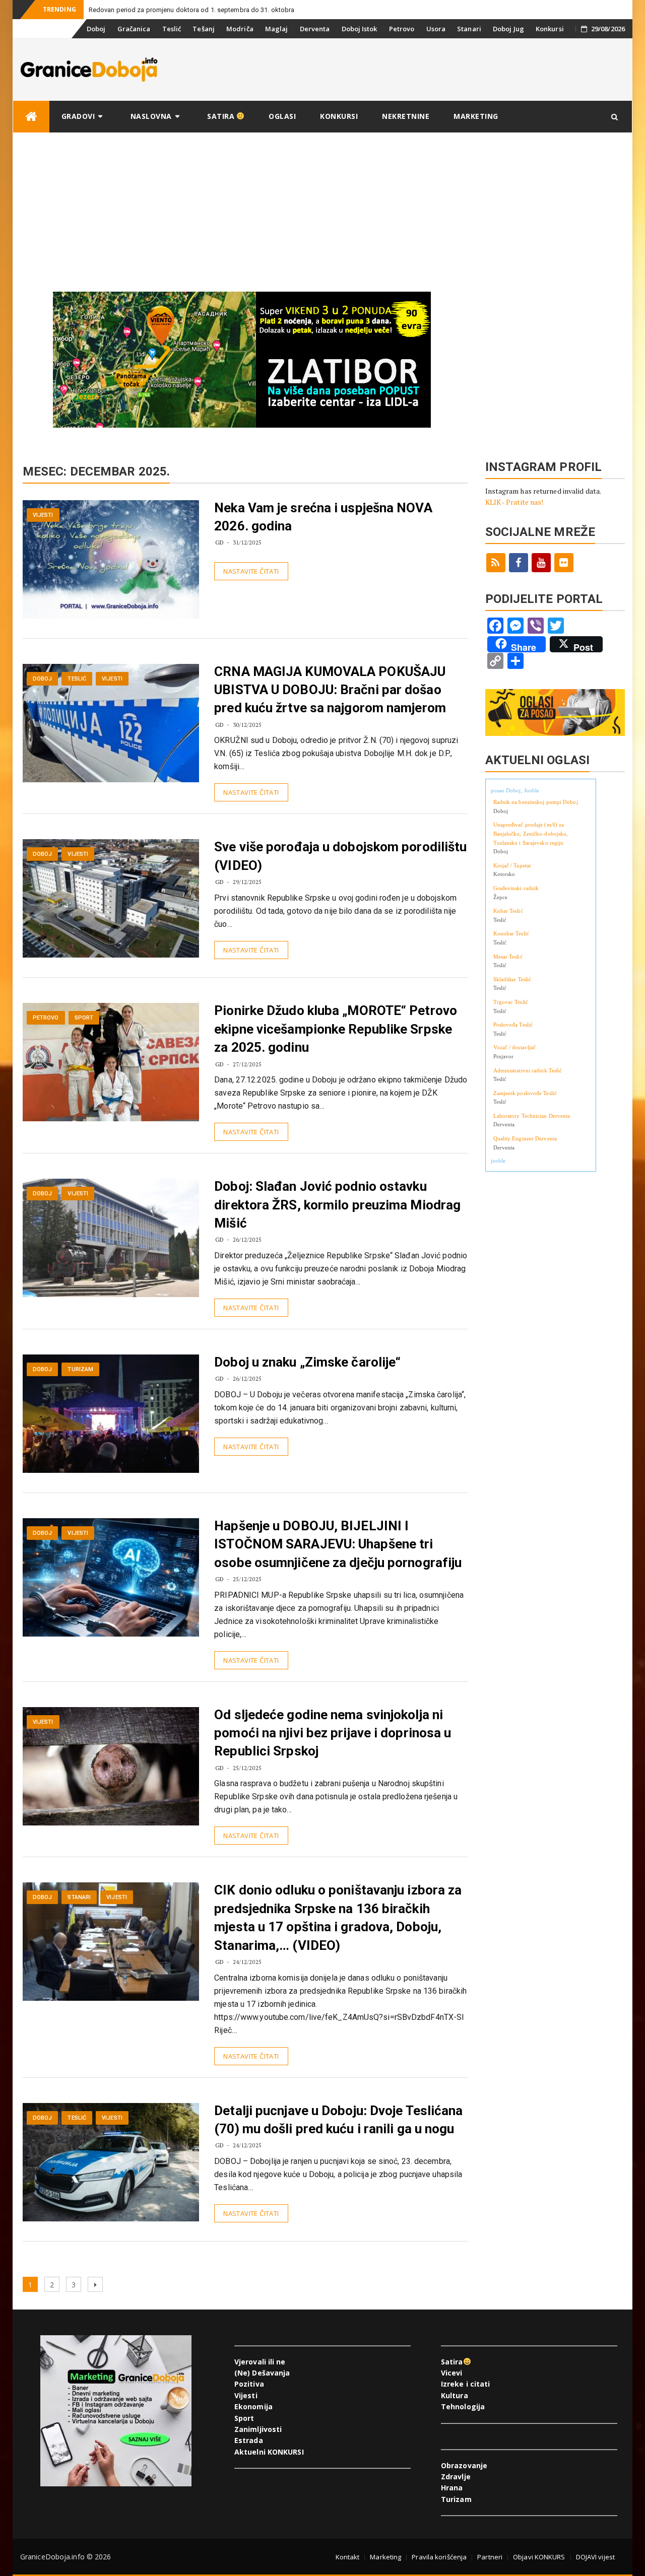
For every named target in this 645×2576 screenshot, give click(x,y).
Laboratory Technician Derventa (532, 1116)
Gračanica (134, 29)
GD (219, 542)
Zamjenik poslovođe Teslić (525, 1093)
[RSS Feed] (496, 563)
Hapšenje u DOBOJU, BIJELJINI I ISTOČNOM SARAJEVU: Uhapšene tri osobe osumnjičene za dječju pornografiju (338, 1544)
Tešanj (204, 29)
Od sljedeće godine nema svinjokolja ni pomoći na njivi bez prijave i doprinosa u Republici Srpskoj (333, 1733)
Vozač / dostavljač (515, 1047)
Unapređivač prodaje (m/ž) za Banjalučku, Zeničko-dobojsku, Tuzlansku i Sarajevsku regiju (531, 833)
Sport (84, 1018)
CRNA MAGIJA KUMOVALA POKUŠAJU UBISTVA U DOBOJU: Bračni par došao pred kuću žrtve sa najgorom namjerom (330, 690)
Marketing (476, 116)
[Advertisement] (322, 209)
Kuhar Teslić (508, 911)
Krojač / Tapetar (512, 865)
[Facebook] (519, 563)
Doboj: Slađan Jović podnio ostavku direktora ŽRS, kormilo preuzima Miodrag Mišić (337, 1205)
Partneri (490, 2557)
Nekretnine (406, 116)
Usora (436, 29)
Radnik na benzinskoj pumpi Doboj (536, 802)
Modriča (240, 29)
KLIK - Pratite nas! (514, 502)
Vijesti (43, 515)
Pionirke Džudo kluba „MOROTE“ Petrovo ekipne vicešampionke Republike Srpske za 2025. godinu (336, 1029)
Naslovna (151, 116)
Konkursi (550, 29)
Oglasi (282, 116)
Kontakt (348, 2557)
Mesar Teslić (508, 957)
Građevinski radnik (516, 888)
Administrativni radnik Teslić (528, 1070)
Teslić (172, 29)
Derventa (315, 29)
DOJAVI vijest (595, 2557)
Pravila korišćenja (439, 2557)
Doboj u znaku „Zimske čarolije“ (307, 1362)
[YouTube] (541, 563)
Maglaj (277, 29)
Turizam (80, 1369)
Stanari (469, 29)
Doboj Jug (508, 29)
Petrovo (402, 29)
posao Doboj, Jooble (515, 790)
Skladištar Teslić (512, 979)
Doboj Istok (360, 29)
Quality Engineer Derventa (525, 1138)
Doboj (96, 29)
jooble (498, 1161)
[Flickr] (564, 563)
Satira (222, 116)
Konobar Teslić (511, 933)
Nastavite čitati (251, 571)
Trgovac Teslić (511, 1002)
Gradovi (78, 116)
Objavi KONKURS (539, 2557)
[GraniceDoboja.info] (31, 117)
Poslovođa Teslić (513, 1025)
